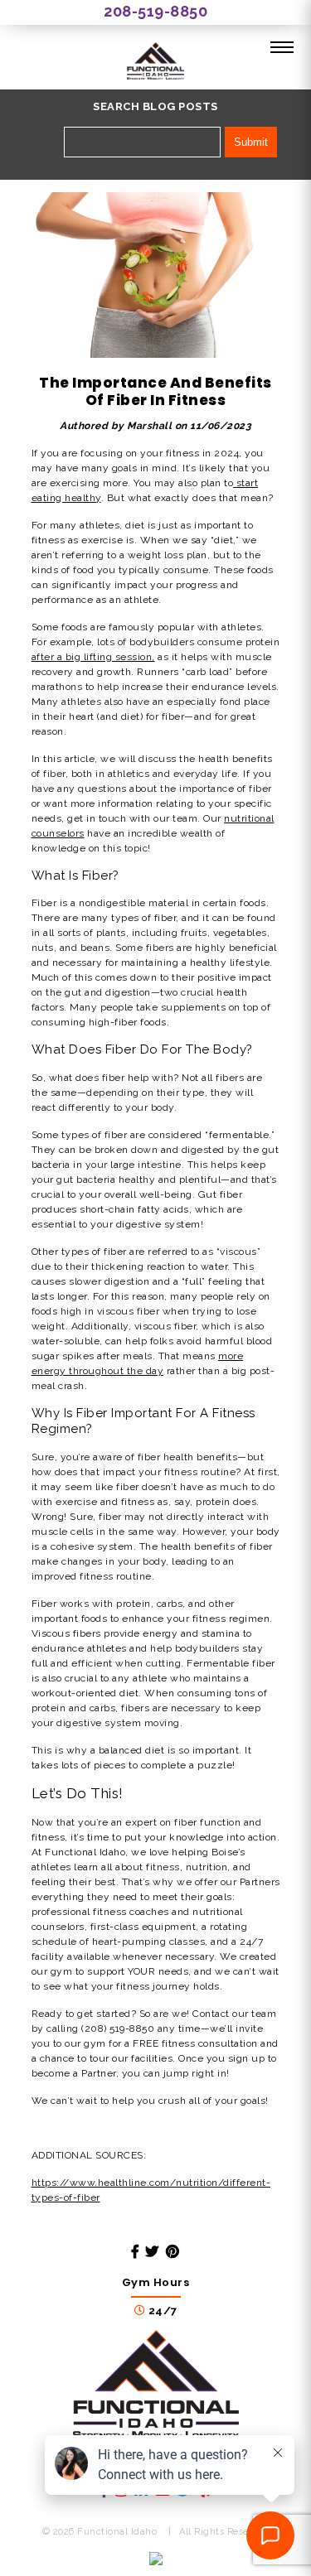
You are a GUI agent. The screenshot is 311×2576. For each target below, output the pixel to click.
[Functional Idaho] (156, 63)
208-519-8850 (155, 11)
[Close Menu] (282, 48)
